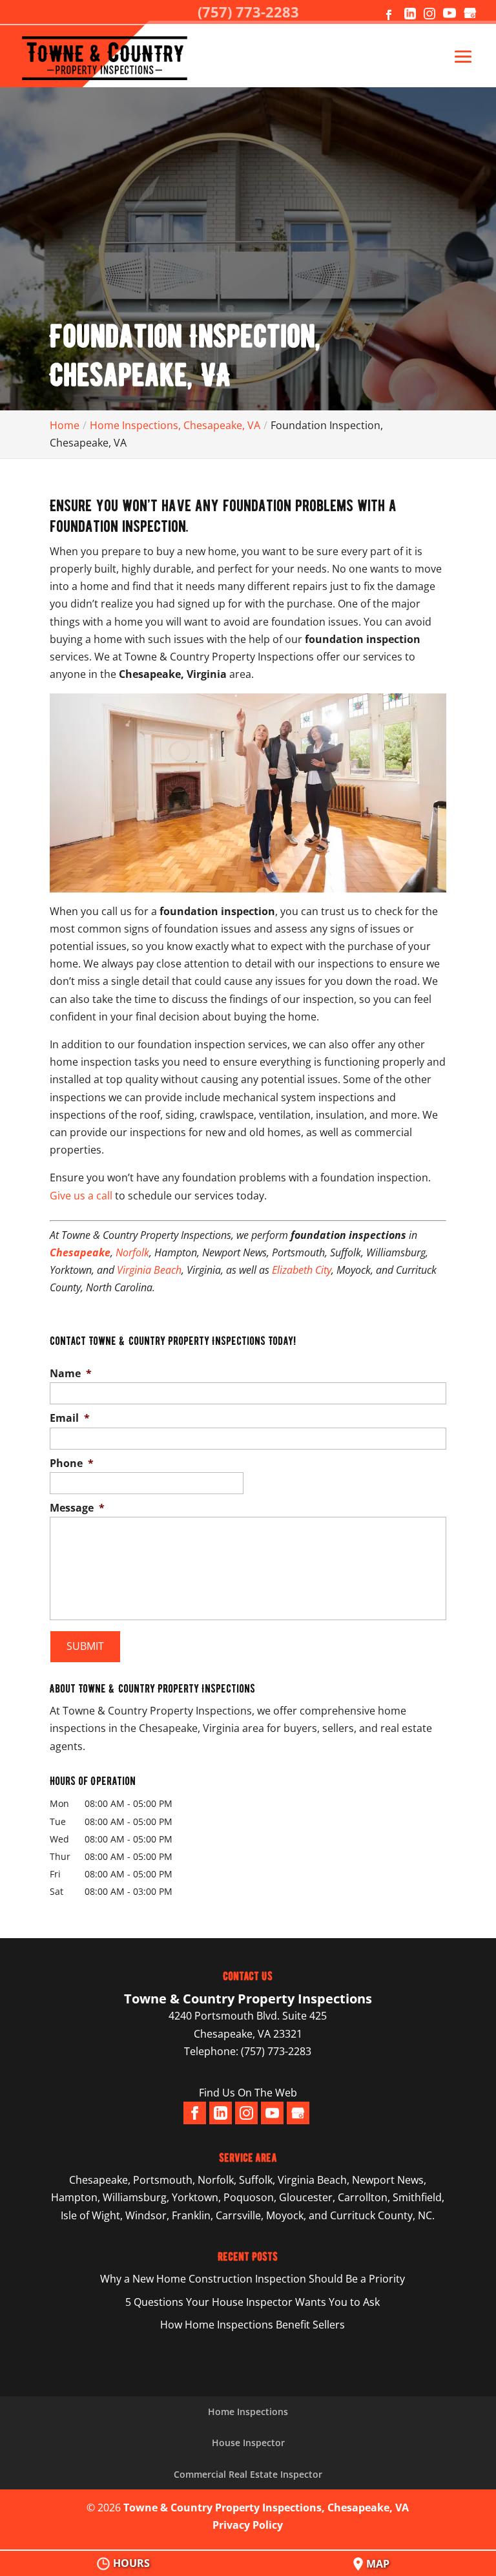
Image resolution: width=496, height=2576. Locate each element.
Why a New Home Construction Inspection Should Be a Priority (253, 2279)
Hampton (74, 2197)
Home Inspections (248, 2412)
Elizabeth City (302, 1270)
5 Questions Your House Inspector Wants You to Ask (253, 2302)
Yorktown (195, 2197)
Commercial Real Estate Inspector (248, 2474)
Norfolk (132, 1252)
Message (77, 1508)
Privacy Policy (248, 2525)
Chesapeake (98, 2180)
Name (71, 1374)
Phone (72, 1463)
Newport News (388, 2180)
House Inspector (248, 2443)
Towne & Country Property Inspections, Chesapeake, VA (266, 2507)
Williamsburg (135, 2197)
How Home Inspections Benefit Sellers (253, 2325)
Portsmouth (163, 2180)
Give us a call (81, 1196)
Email (70, 1418)
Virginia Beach (149, 1270)
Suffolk (256, 2180)
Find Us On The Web (248, 2093)
